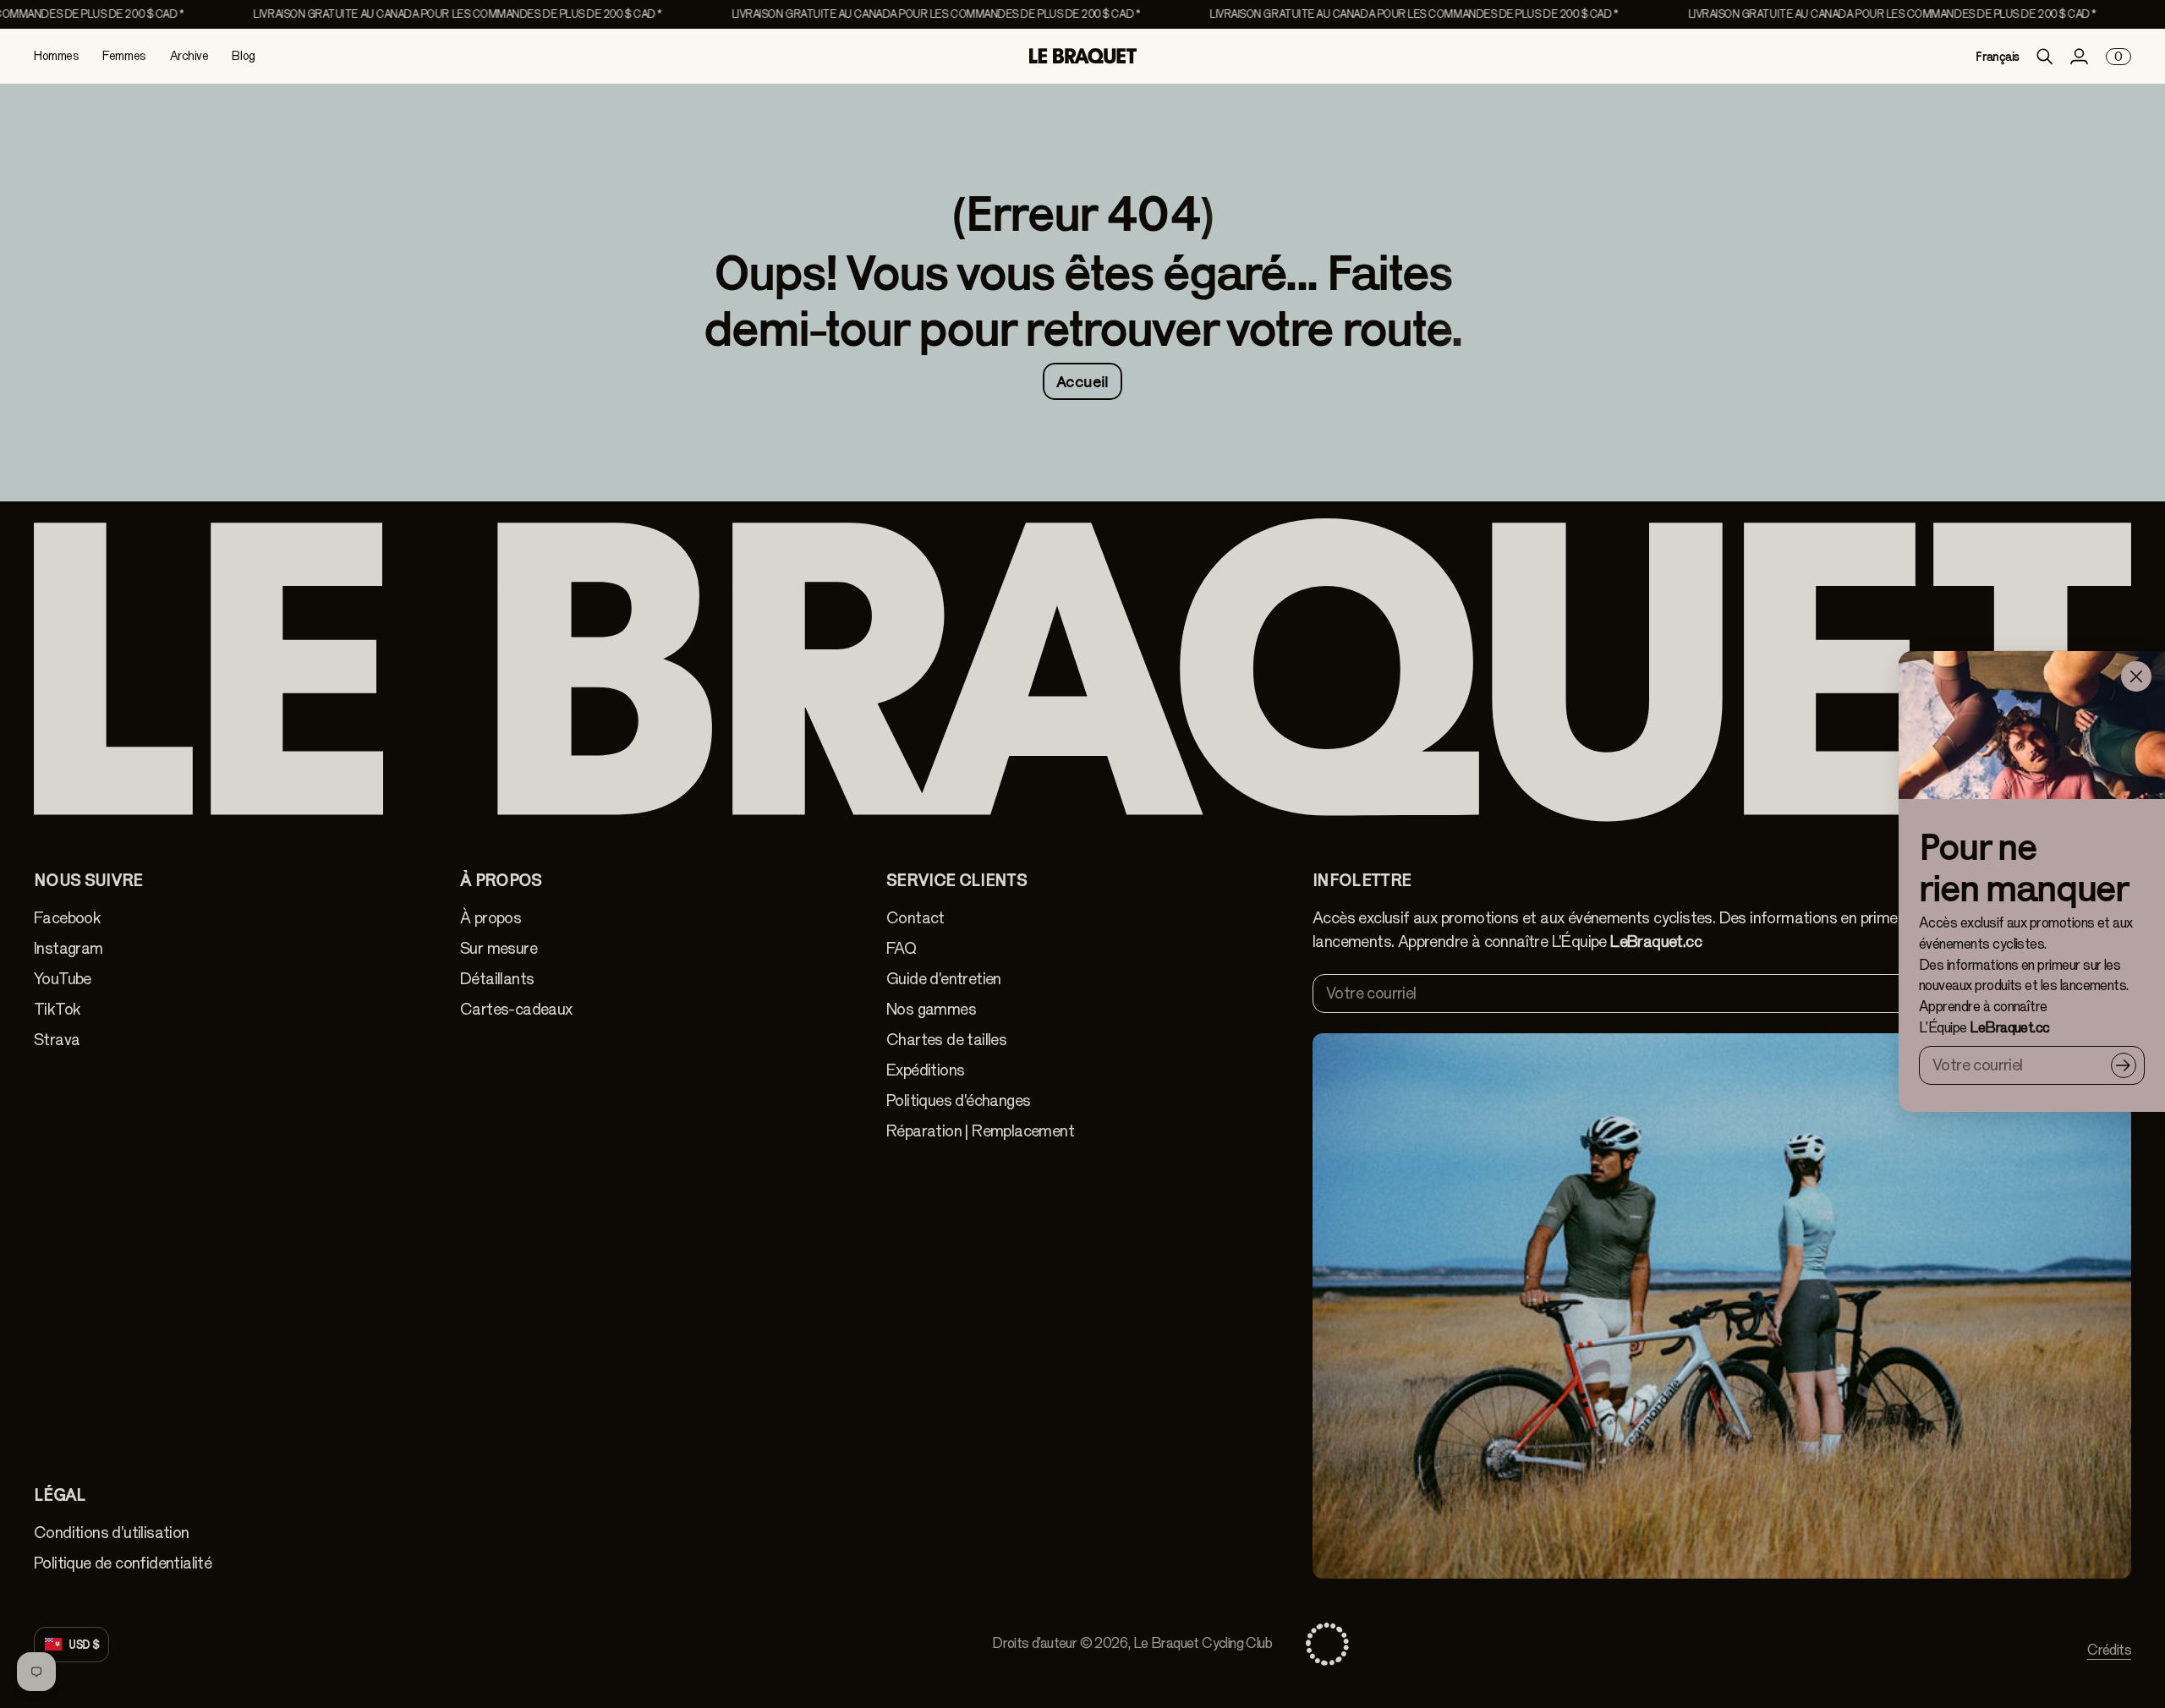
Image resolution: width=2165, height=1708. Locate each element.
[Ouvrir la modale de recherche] (2045, 57)
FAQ (901, 948)
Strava (57, 1040)
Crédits (2109, 1650)
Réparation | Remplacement (980, 1131)
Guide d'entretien (944, 979)
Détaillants (497, 979)
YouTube (63, 979)
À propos (491, 918)
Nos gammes (931, 1009)
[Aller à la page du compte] (2079, 57)
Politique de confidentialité (123, 1563)
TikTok (57, 1009)
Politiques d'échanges (958, 1100)
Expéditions (925, 1070)
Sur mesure (499, 948)
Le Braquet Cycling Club (1203, 1643)
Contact (915, 918)
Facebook (67, 918)
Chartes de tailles (946, 1040)
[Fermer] (2136, 676)
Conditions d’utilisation (112, 1533)
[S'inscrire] (2124, 1065)
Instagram (69, 948)
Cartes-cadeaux (516, 1009)
